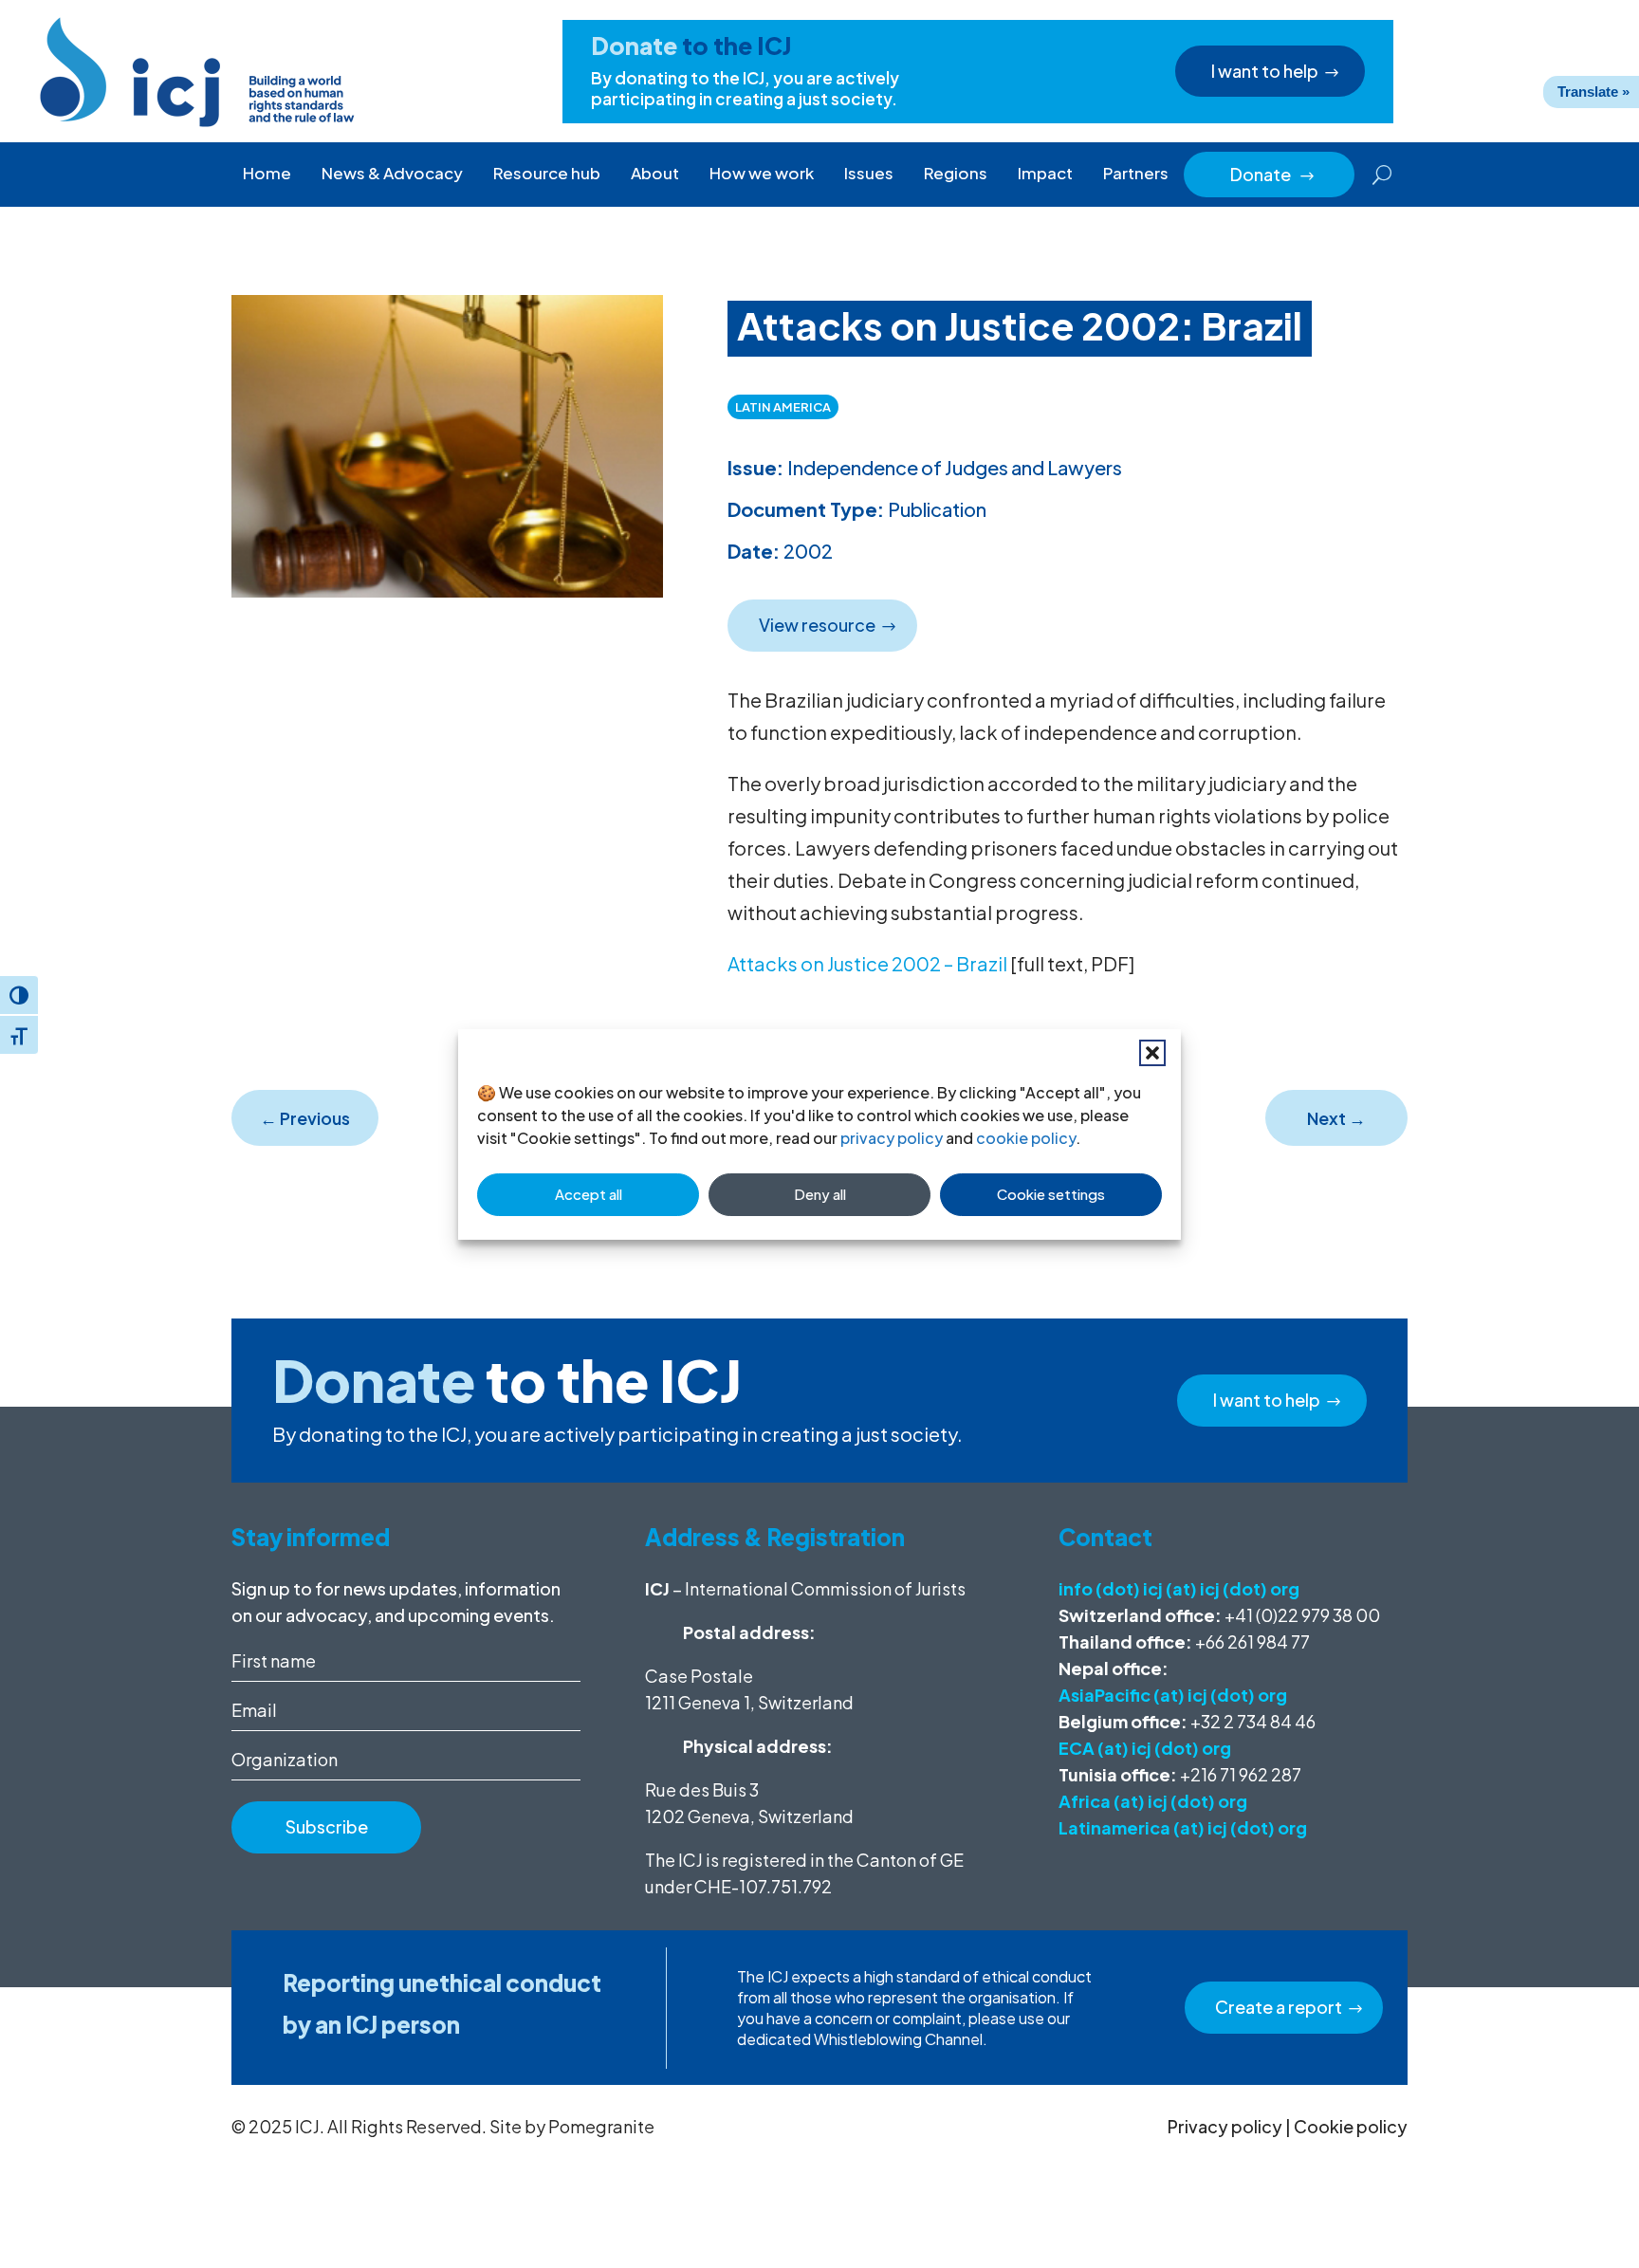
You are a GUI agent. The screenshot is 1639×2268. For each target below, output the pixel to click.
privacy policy (892, 1138)
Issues (869, 173)
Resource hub (547, 173)
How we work (762, 173)
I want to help (1265, 71)
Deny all (820, 1194)
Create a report (1279, 2007)
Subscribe (327, 1826)
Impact (1045, 173)
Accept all (589, 1194)
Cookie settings (1051, 1194)
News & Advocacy (392, 173)
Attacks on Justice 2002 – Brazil (867, 963)
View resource (817, 625)
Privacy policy (1225, 2126)
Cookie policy (1351, 2126)
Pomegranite (601, 2126)
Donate (1273, 174)
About (655, 173)
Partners (1136, 173)
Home (267, 173)
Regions (956, 173)
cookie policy (1026, 1138)
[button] (1152, 1053)
